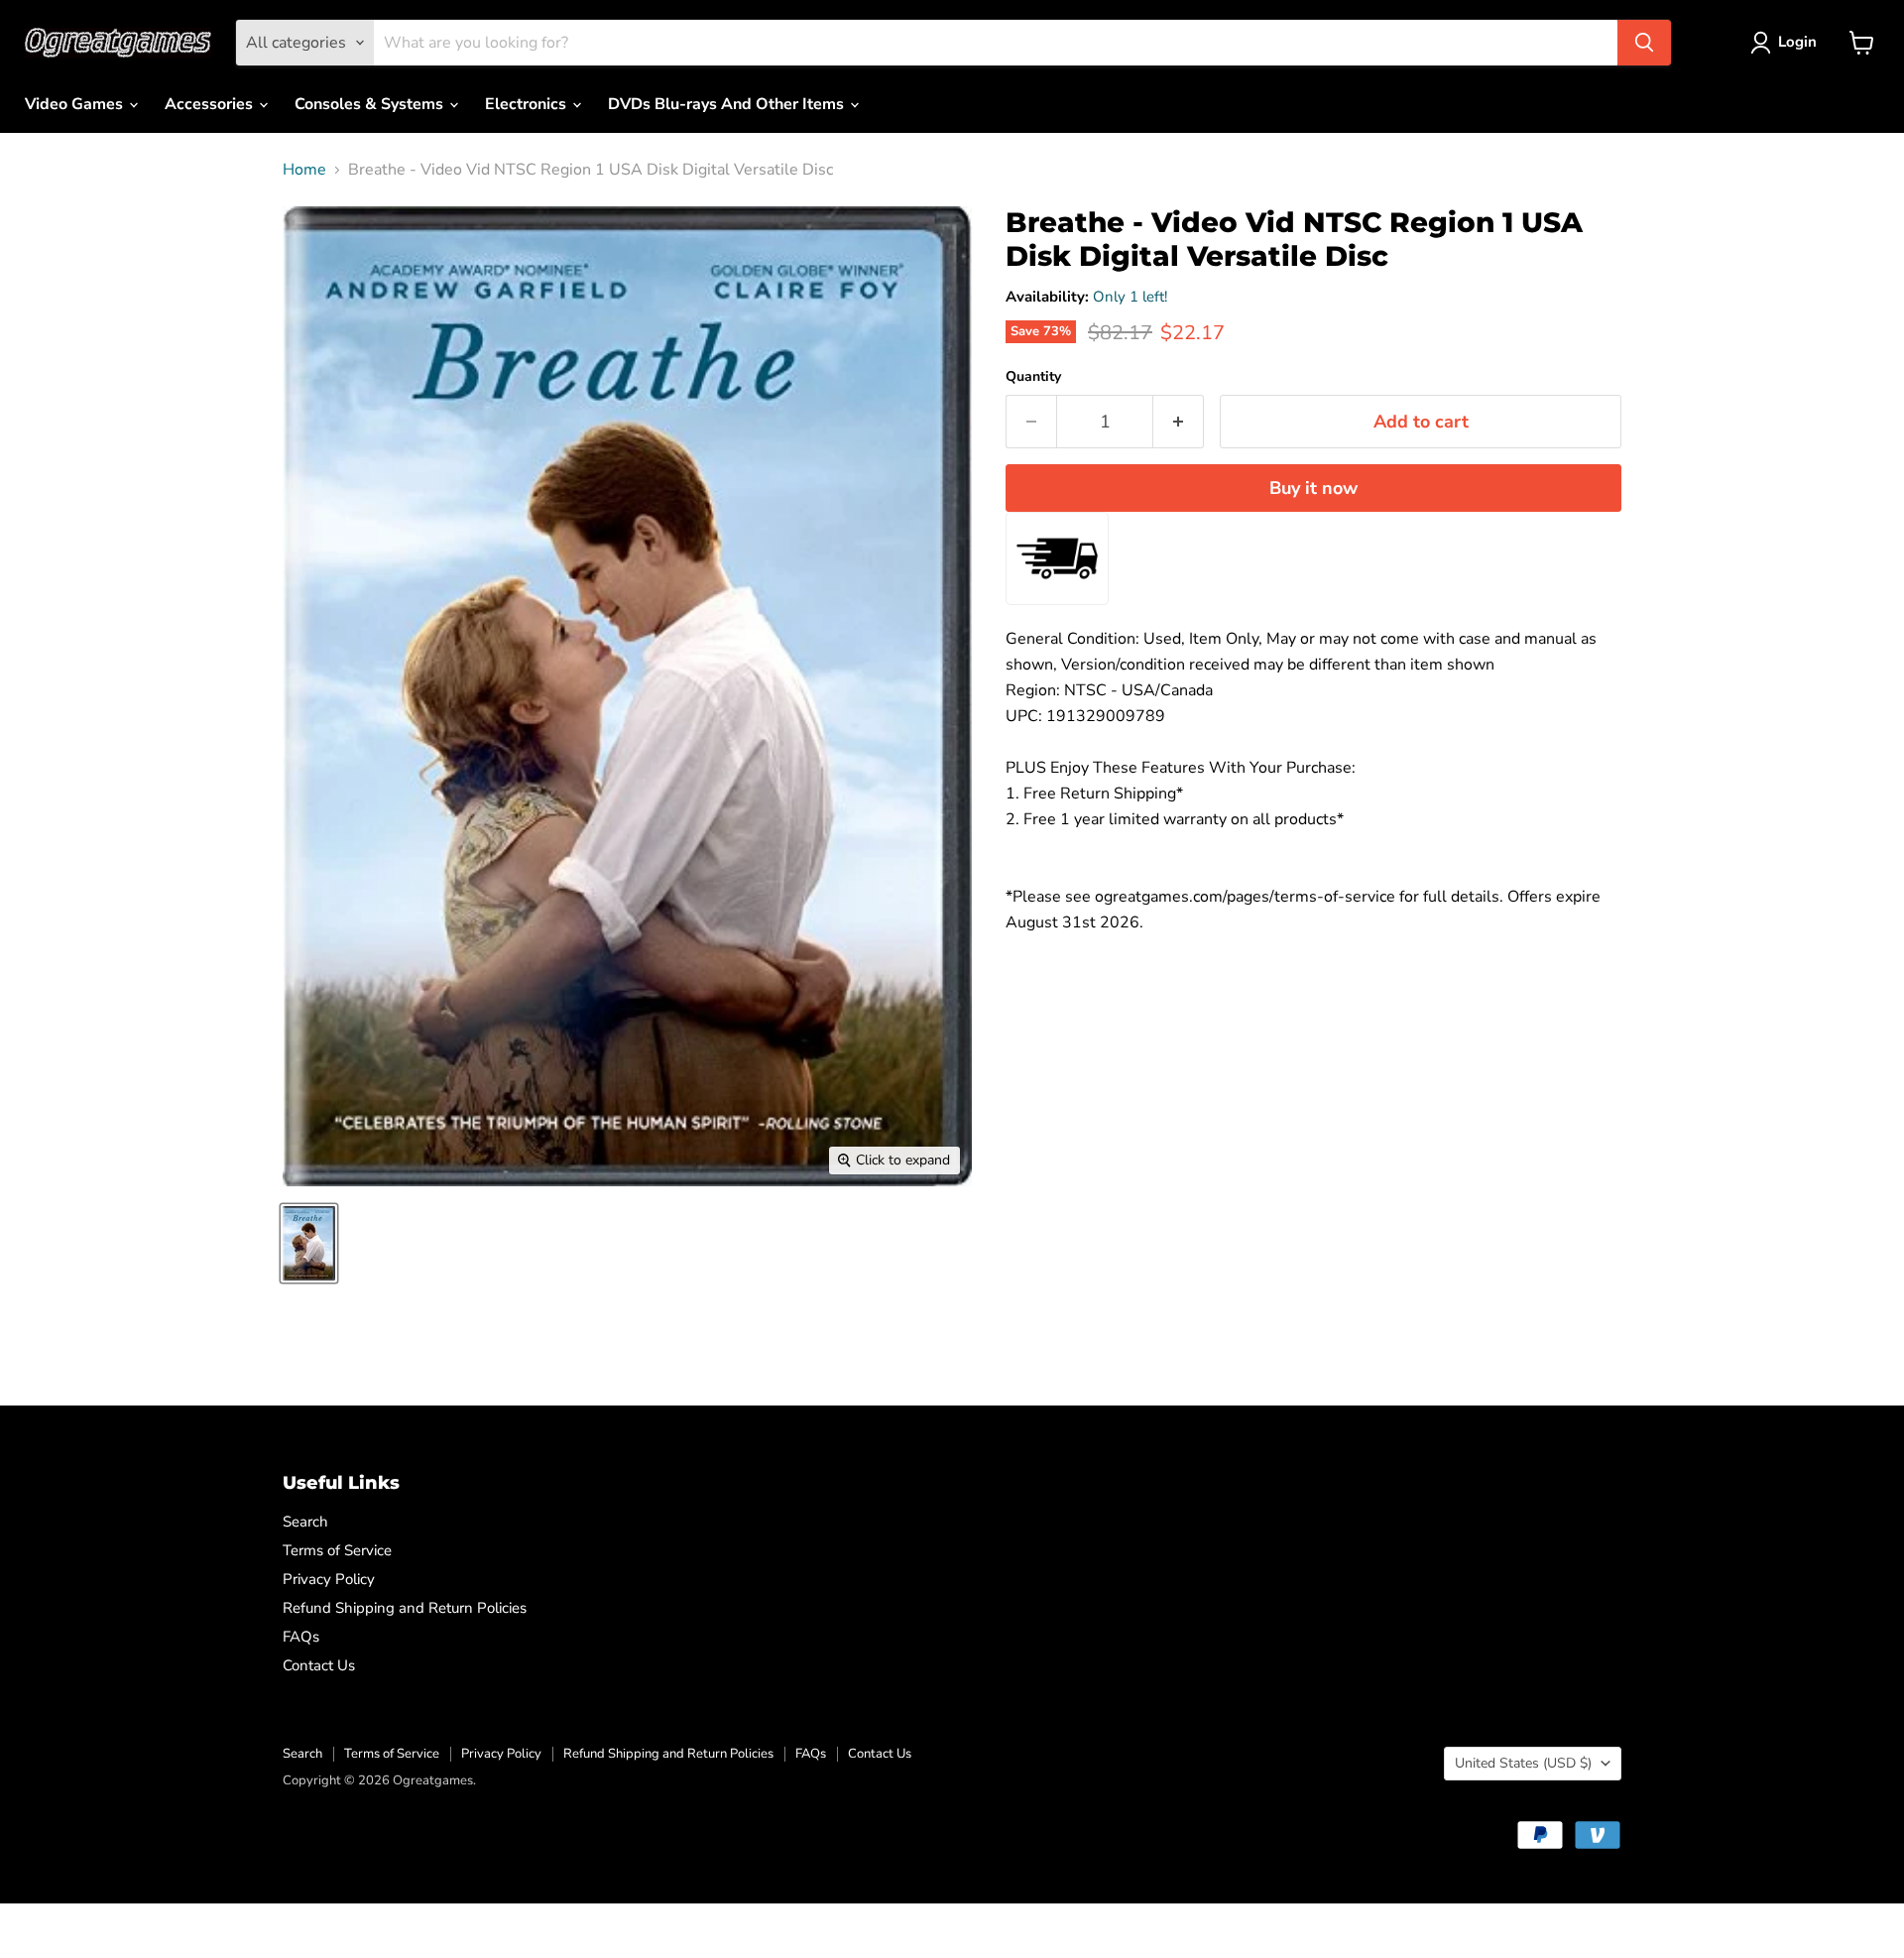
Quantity (1033, 377)
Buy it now (1313, 488)
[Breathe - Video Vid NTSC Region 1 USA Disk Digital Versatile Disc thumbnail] (309, 1243)
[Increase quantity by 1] (1179, 422)
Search (305, 1522)
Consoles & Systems (371, 104)
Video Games (76, 104)
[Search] (1644, 43)
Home (304, 170)
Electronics (528, 104)
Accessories (211, 104)
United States (1523, 1763)
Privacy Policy (329, 1579)
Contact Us (319, 1665)
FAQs (301, 1637)
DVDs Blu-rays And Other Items (728, 104)
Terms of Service (337, 1550)
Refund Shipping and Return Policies (405, 1608)
